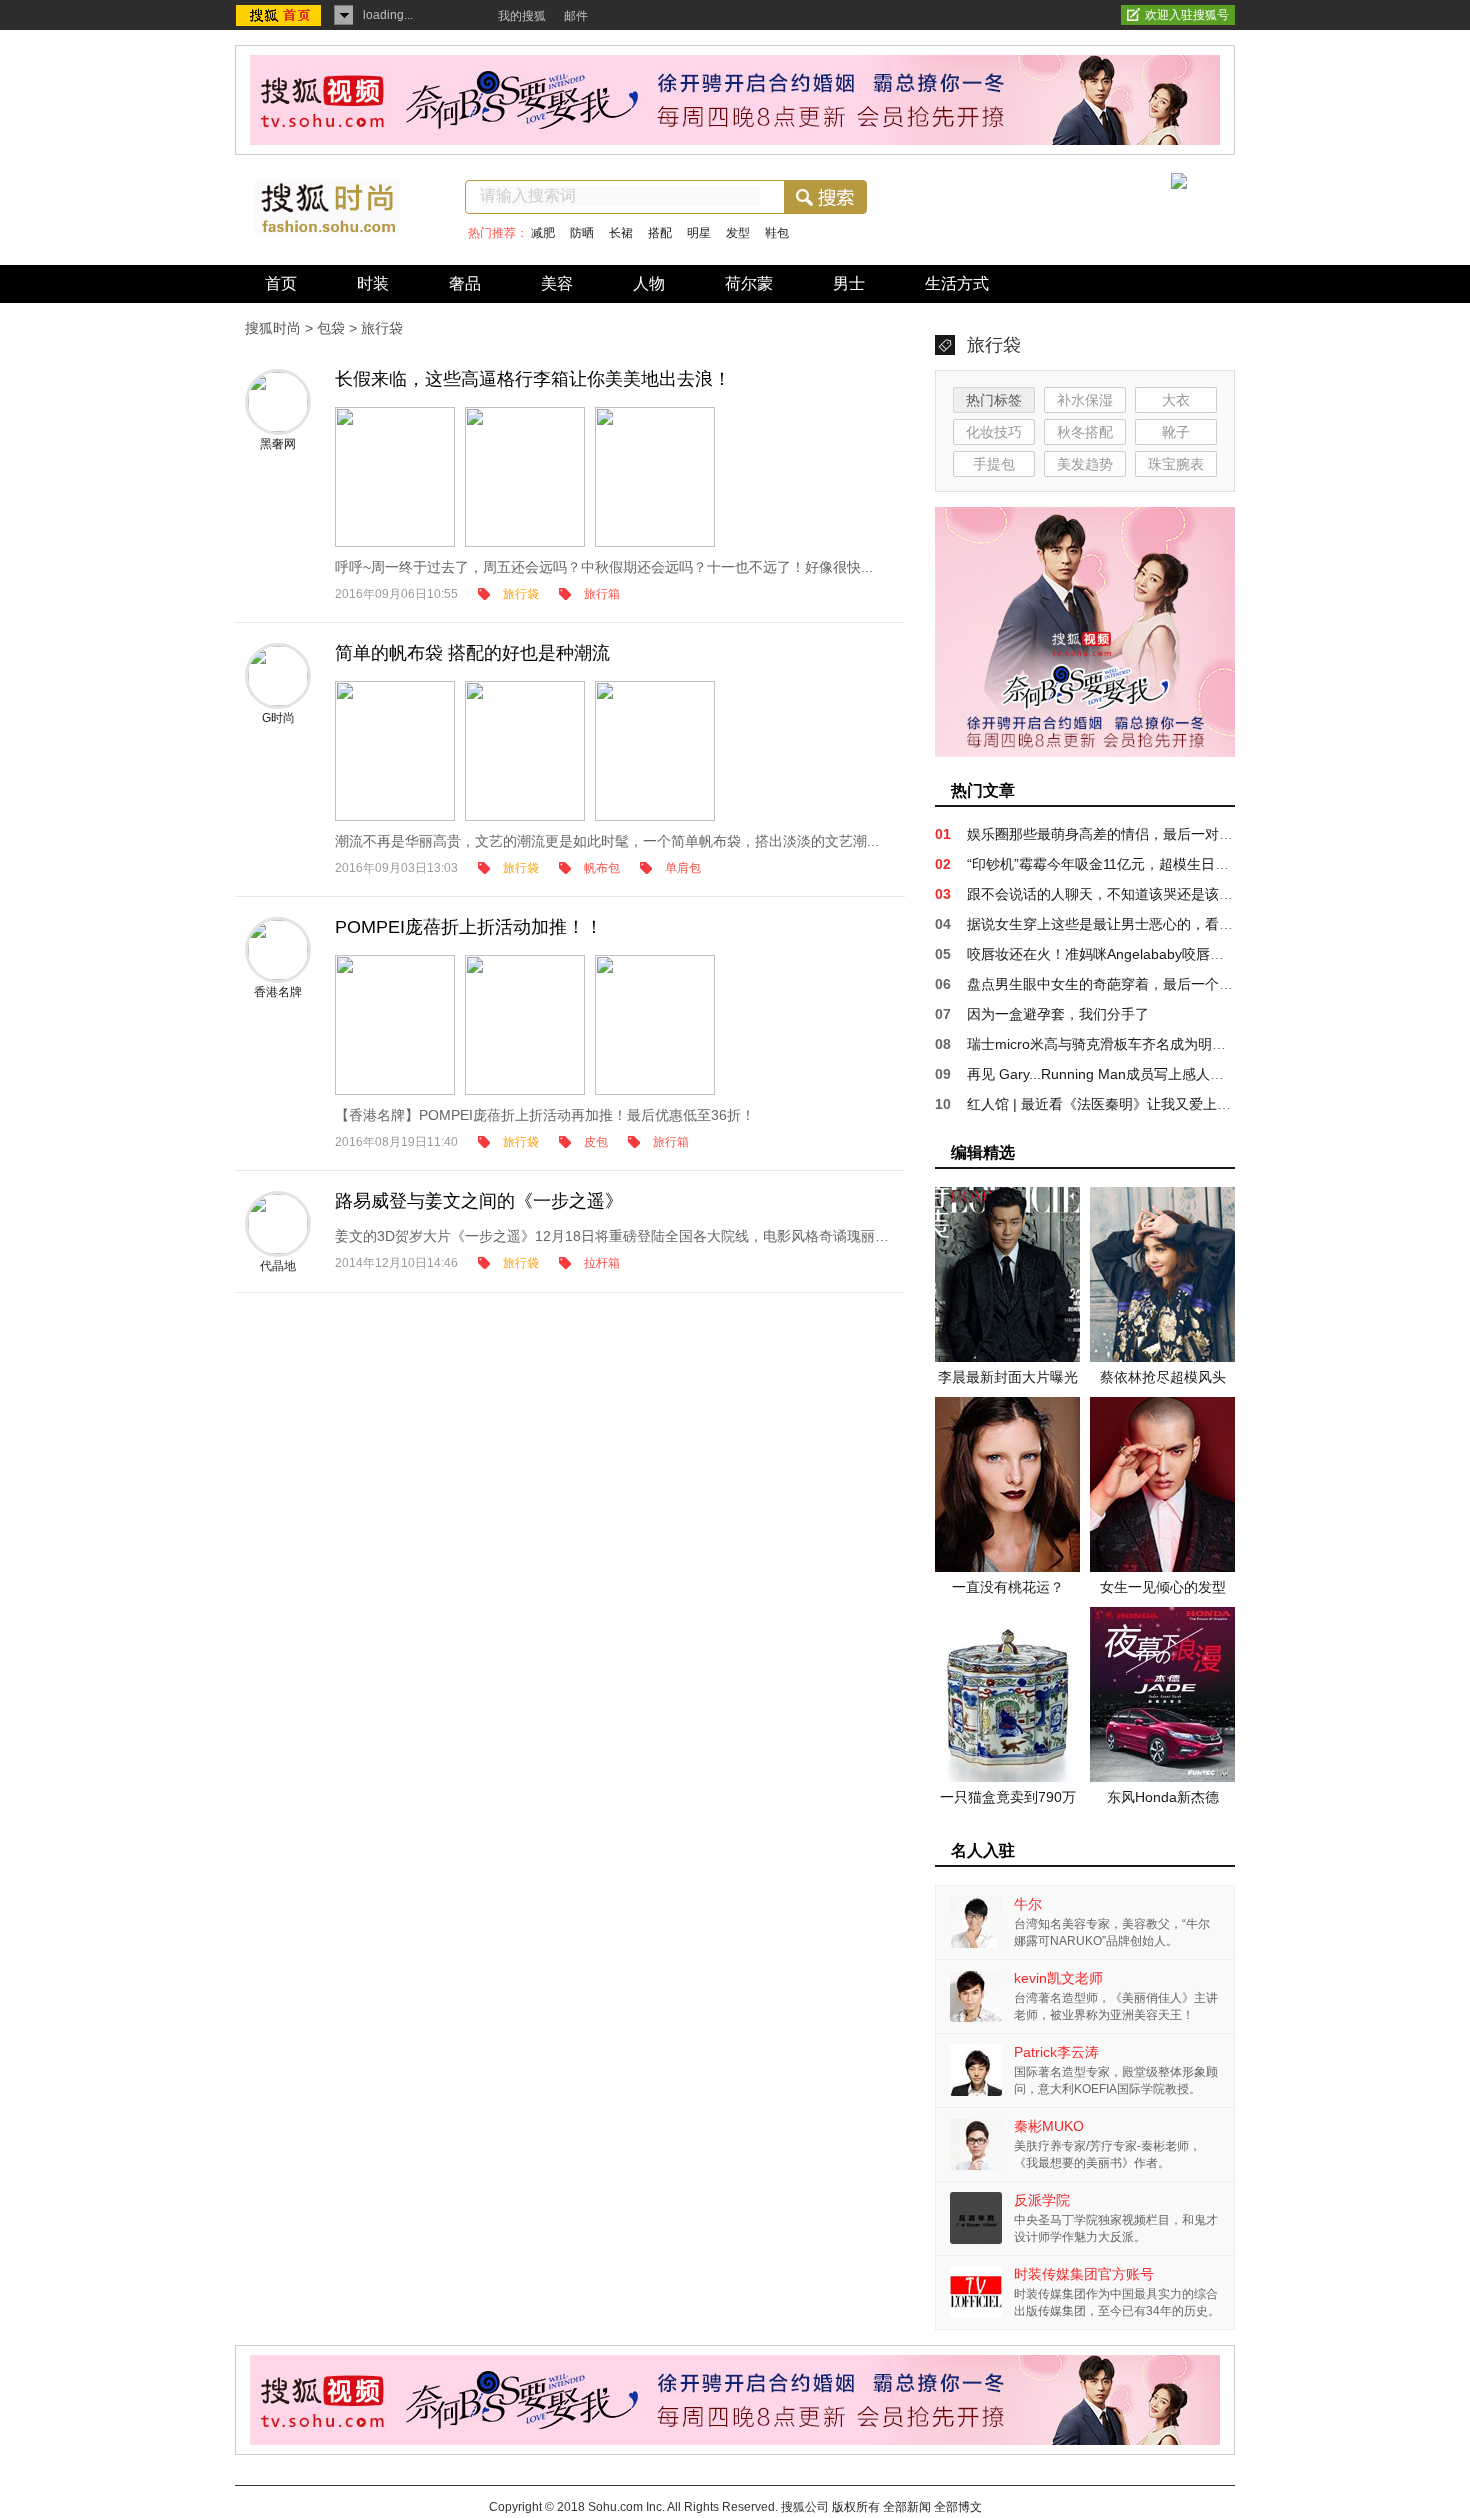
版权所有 (856, 2507)
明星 (699, 233)
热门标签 (994, 400)
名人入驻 (983, 1850)
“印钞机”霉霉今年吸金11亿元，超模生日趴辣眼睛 (1119, 864)
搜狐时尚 (273, 328)
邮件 (576, 16)
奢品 (465, 283)
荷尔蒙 (749, 283)
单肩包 (683, 868)
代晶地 (278, 1266)
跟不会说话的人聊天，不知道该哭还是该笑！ (1107, 894)
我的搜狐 (522, 16)
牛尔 (1028, 1904)
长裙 (621, 233)
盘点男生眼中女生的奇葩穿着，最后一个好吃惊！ (1121, 984)
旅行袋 (521, 594)
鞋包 (777, 233)
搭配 (660, 233)
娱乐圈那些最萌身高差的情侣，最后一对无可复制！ (1128, 834)
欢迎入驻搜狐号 (1187, 15)
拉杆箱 (602, 1263)
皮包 (596, 1142)
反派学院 (1042, 2200)
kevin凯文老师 (1058, 1978)
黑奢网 (278, 444)
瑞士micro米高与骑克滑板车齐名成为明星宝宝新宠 (1124, 1044)
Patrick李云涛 (1056, 2052)
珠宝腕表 (1176, 464)
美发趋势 (1085, 464)
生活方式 (957, 283)
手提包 (994, 464)
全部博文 (958, 2507)
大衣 (1176, 400)
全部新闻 (907, 2507)
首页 (281, 283)
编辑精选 (983, 1152)
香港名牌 (278, 992)
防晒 (582, 233)
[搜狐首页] (280, 16)
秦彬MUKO (1049, 2126)
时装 (373, 283)
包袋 (331, 328)
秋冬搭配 (1085, 432)
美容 (557, 283)
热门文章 (983, 790)
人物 (649, 283)
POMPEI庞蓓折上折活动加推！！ (469, 927)
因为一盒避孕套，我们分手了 (1058, 1014)
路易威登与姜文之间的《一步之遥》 (479, 1201)
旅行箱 (602, 594)
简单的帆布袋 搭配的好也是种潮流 (472, 653)
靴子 (1176, 432)
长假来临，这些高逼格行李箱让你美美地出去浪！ (533, 379)
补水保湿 (1085, 400)
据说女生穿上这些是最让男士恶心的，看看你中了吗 (1128, 924)
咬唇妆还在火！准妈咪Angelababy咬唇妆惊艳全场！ (1130, 954)
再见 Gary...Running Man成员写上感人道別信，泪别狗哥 (1144, 1074)
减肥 (543, 233)
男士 (849, 283)
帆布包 (602, 868)
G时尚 (278, 718)
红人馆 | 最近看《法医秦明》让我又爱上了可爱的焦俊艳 (1141, 1104)
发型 (738, 233)
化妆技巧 (994, 432)
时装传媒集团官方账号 (1084, 2274)
